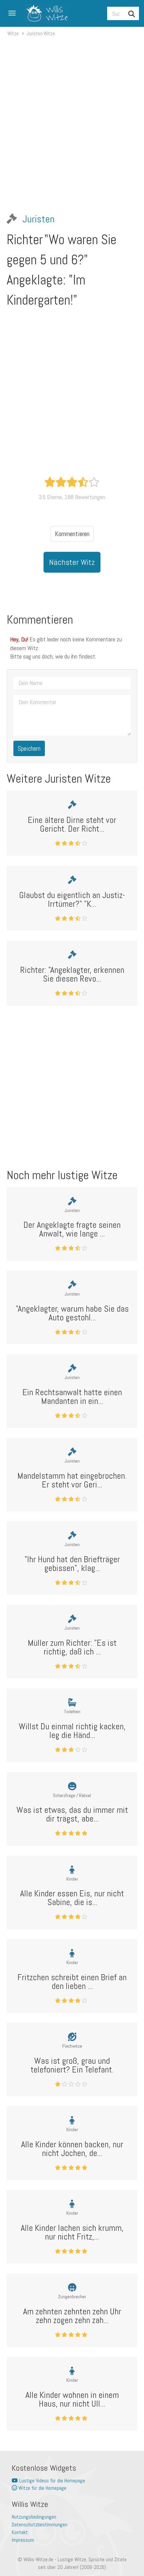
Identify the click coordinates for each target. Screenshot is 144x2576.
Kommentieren (72, 534)
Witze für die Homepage (42, 2488)
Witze (13, 33)
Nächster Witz (72, 562)
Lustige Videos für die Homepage (51, 2481)
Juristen (39, 219)
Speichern (29, 748)
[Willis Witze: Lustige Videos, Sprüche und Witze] (44, 13)
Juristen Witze (41, 33)
